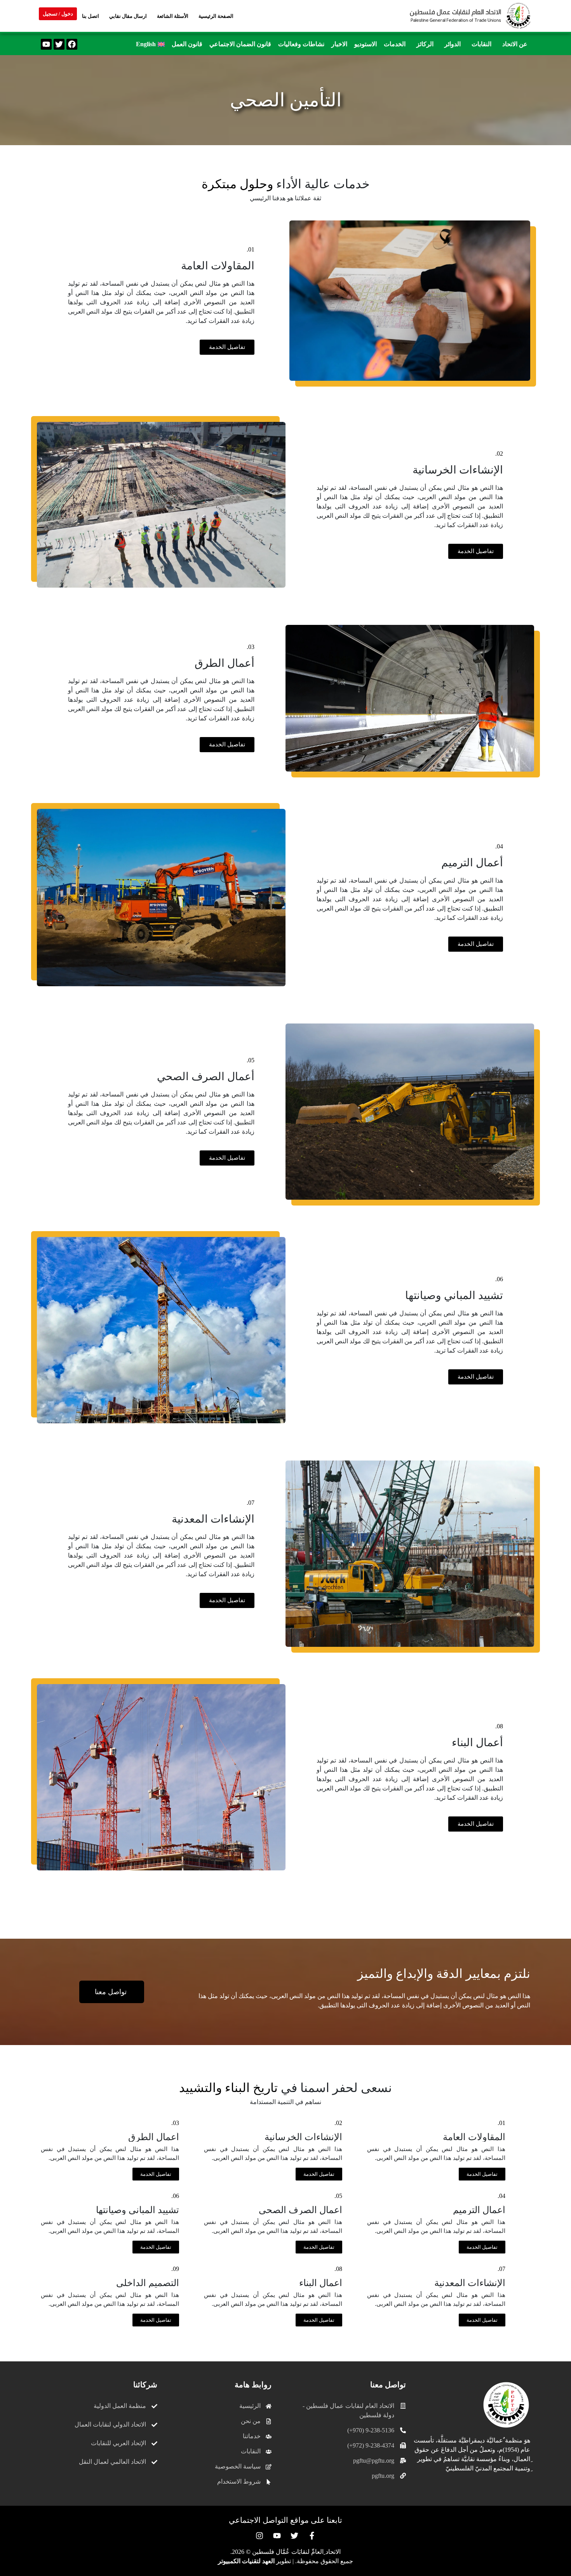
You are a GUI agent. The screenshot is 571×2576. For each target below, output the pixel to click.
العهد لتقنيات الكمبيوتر (246, 2561)
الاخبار (339, 44)
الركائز (425, 44)
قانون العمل (187, 44)
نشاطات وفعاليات (301, 44)
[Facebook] (72, 44)
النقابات (481, 44)
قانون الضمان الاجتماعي (240, 44)
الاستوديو (366, 44)
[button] (513, 44)
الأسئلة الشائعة (173, 16)
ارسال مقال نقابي (128, 16)
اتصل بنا (91, 16)
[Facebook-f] (312, 2536)
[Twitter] (59, 44)
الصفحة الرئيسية (216, 16)
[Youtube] (46, 44)
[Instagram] (259, 2536)
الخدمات (395, 44)
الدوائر (453, 44)
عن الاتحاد (515, 44)
